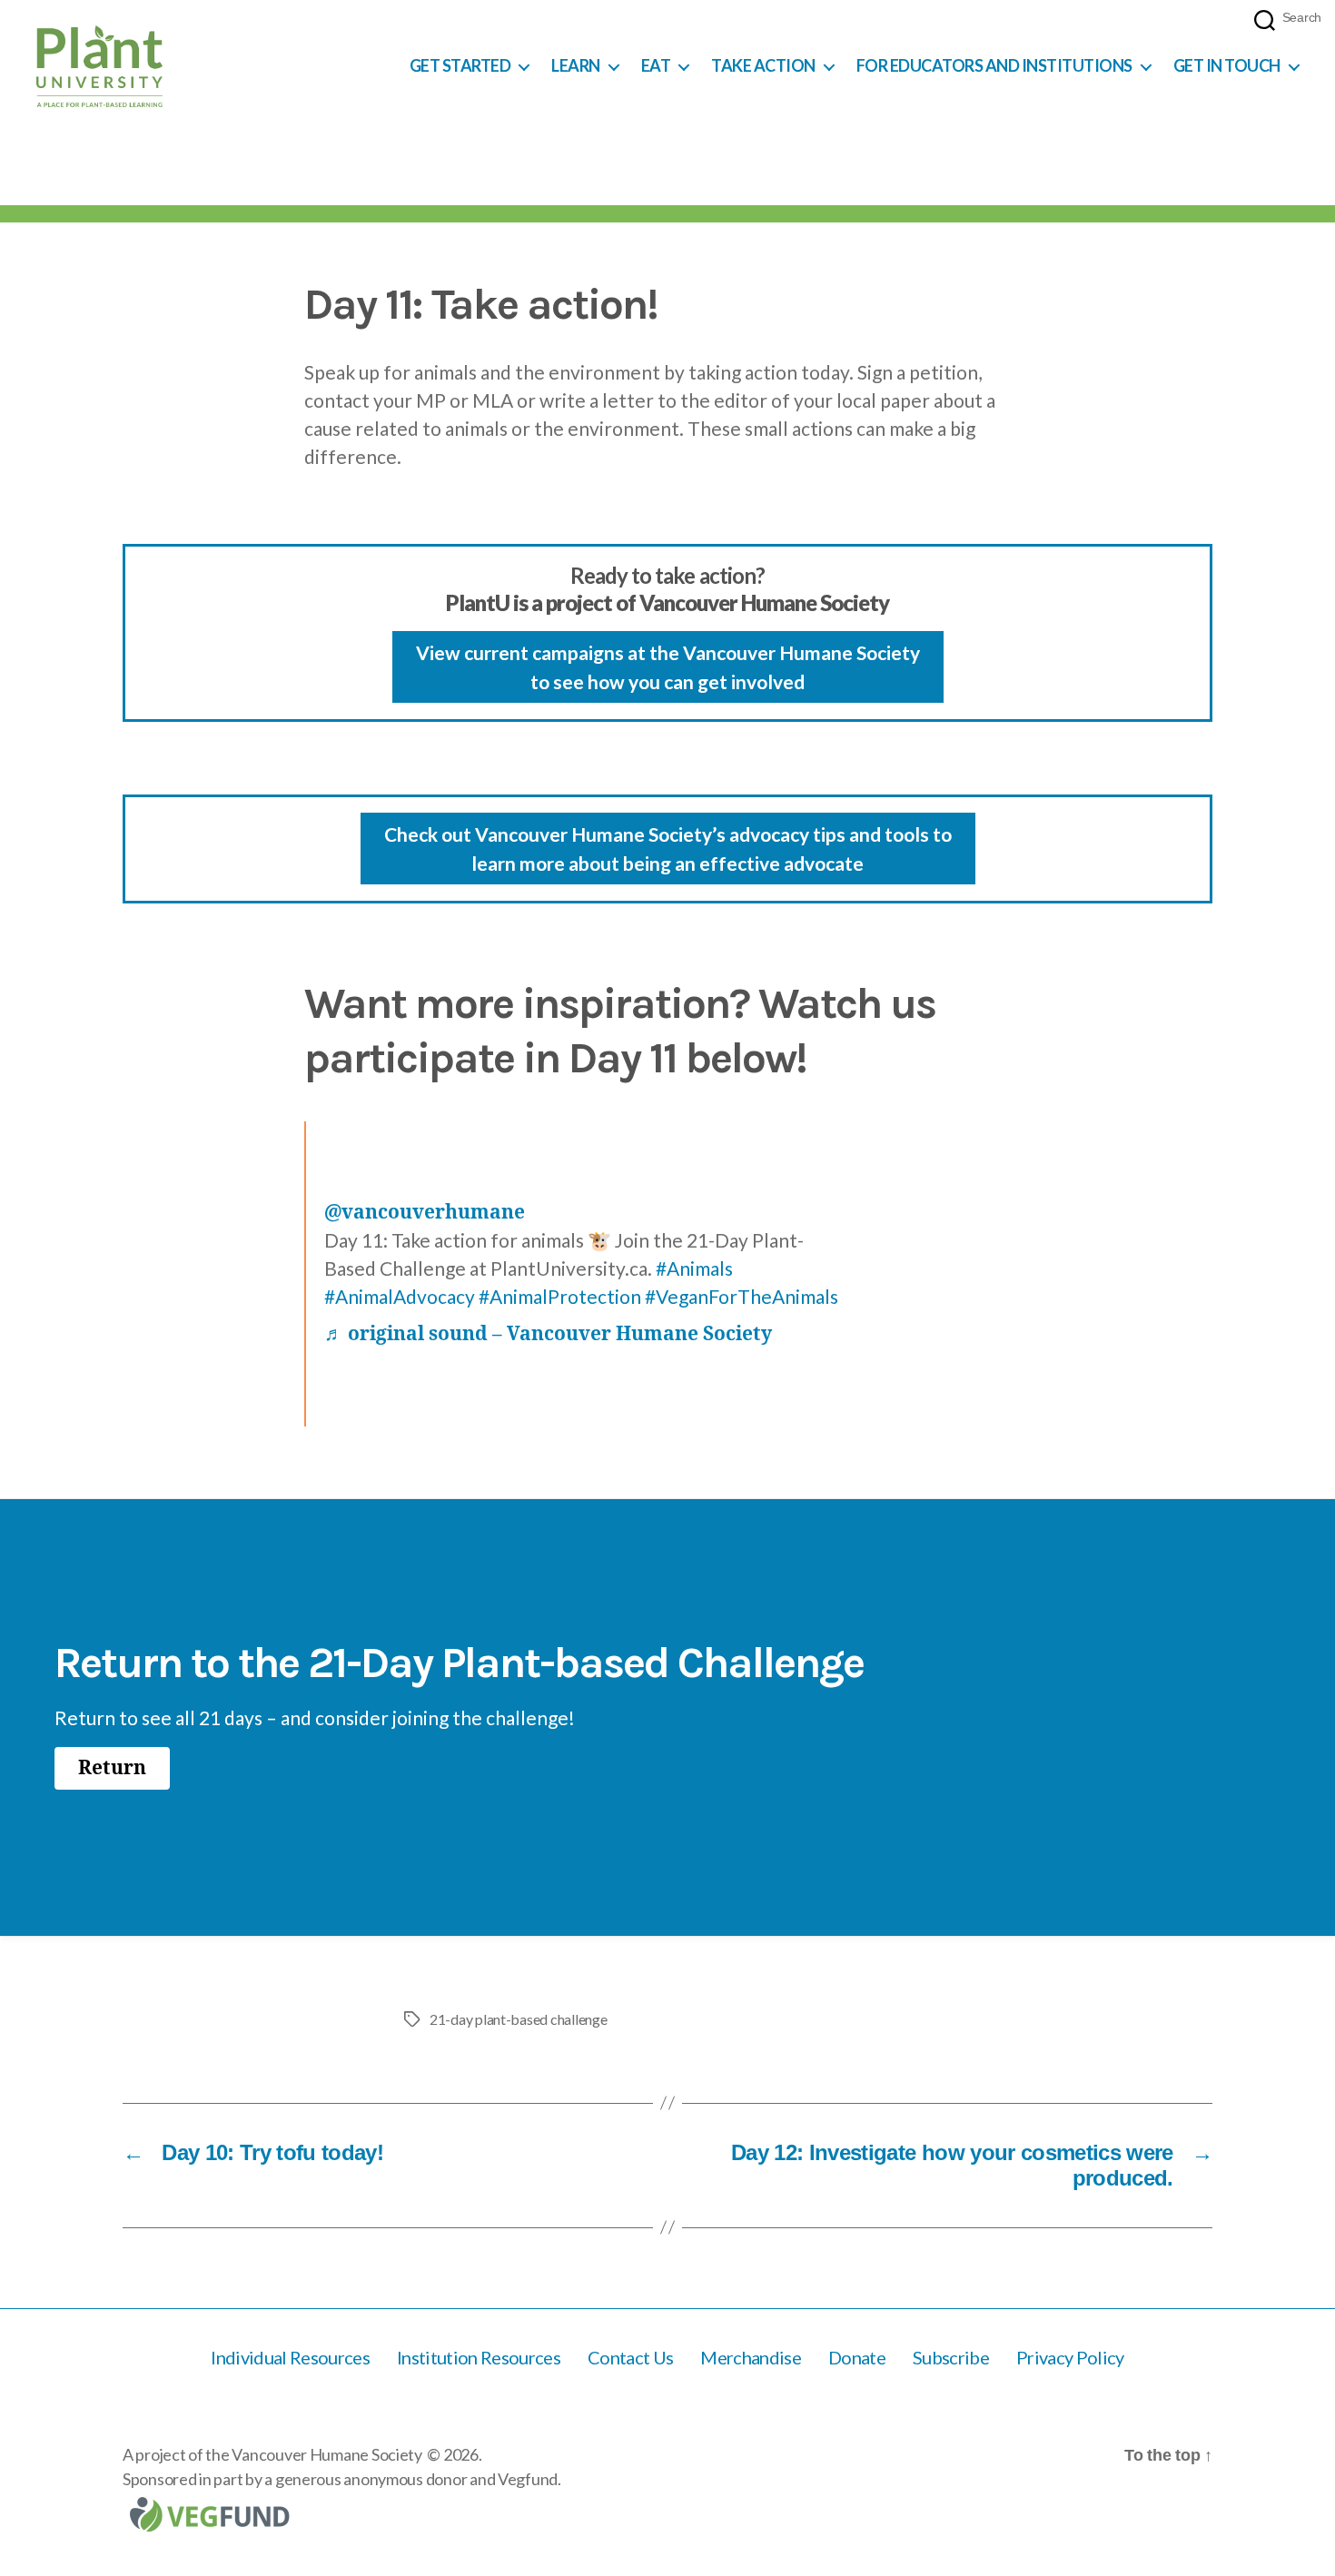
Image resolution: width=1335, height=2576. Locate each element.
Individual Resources (290, 2357)
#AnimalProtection (560, 1296)
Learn (576, 66)
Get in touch (1227, 66)
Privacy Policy (1070, 2357)
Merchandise (751, 2357)
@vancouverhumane (425, 1213)
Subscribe (951, 2357)
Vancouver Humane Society (327, 2454)
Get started (460, 66)
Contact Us (630, 2357)
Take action (763, 66)
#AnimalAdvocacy (400, 1296)
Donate (857, 2357)
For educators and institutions (994, 66)
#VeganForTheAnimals (742, 1296)
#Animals (694, 1268)
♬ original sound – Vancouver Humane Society (548, 1334)
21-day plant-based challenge (518, 2019)
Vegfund (528, 2479)
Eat (656, 66)
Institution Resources (479, 2357)
